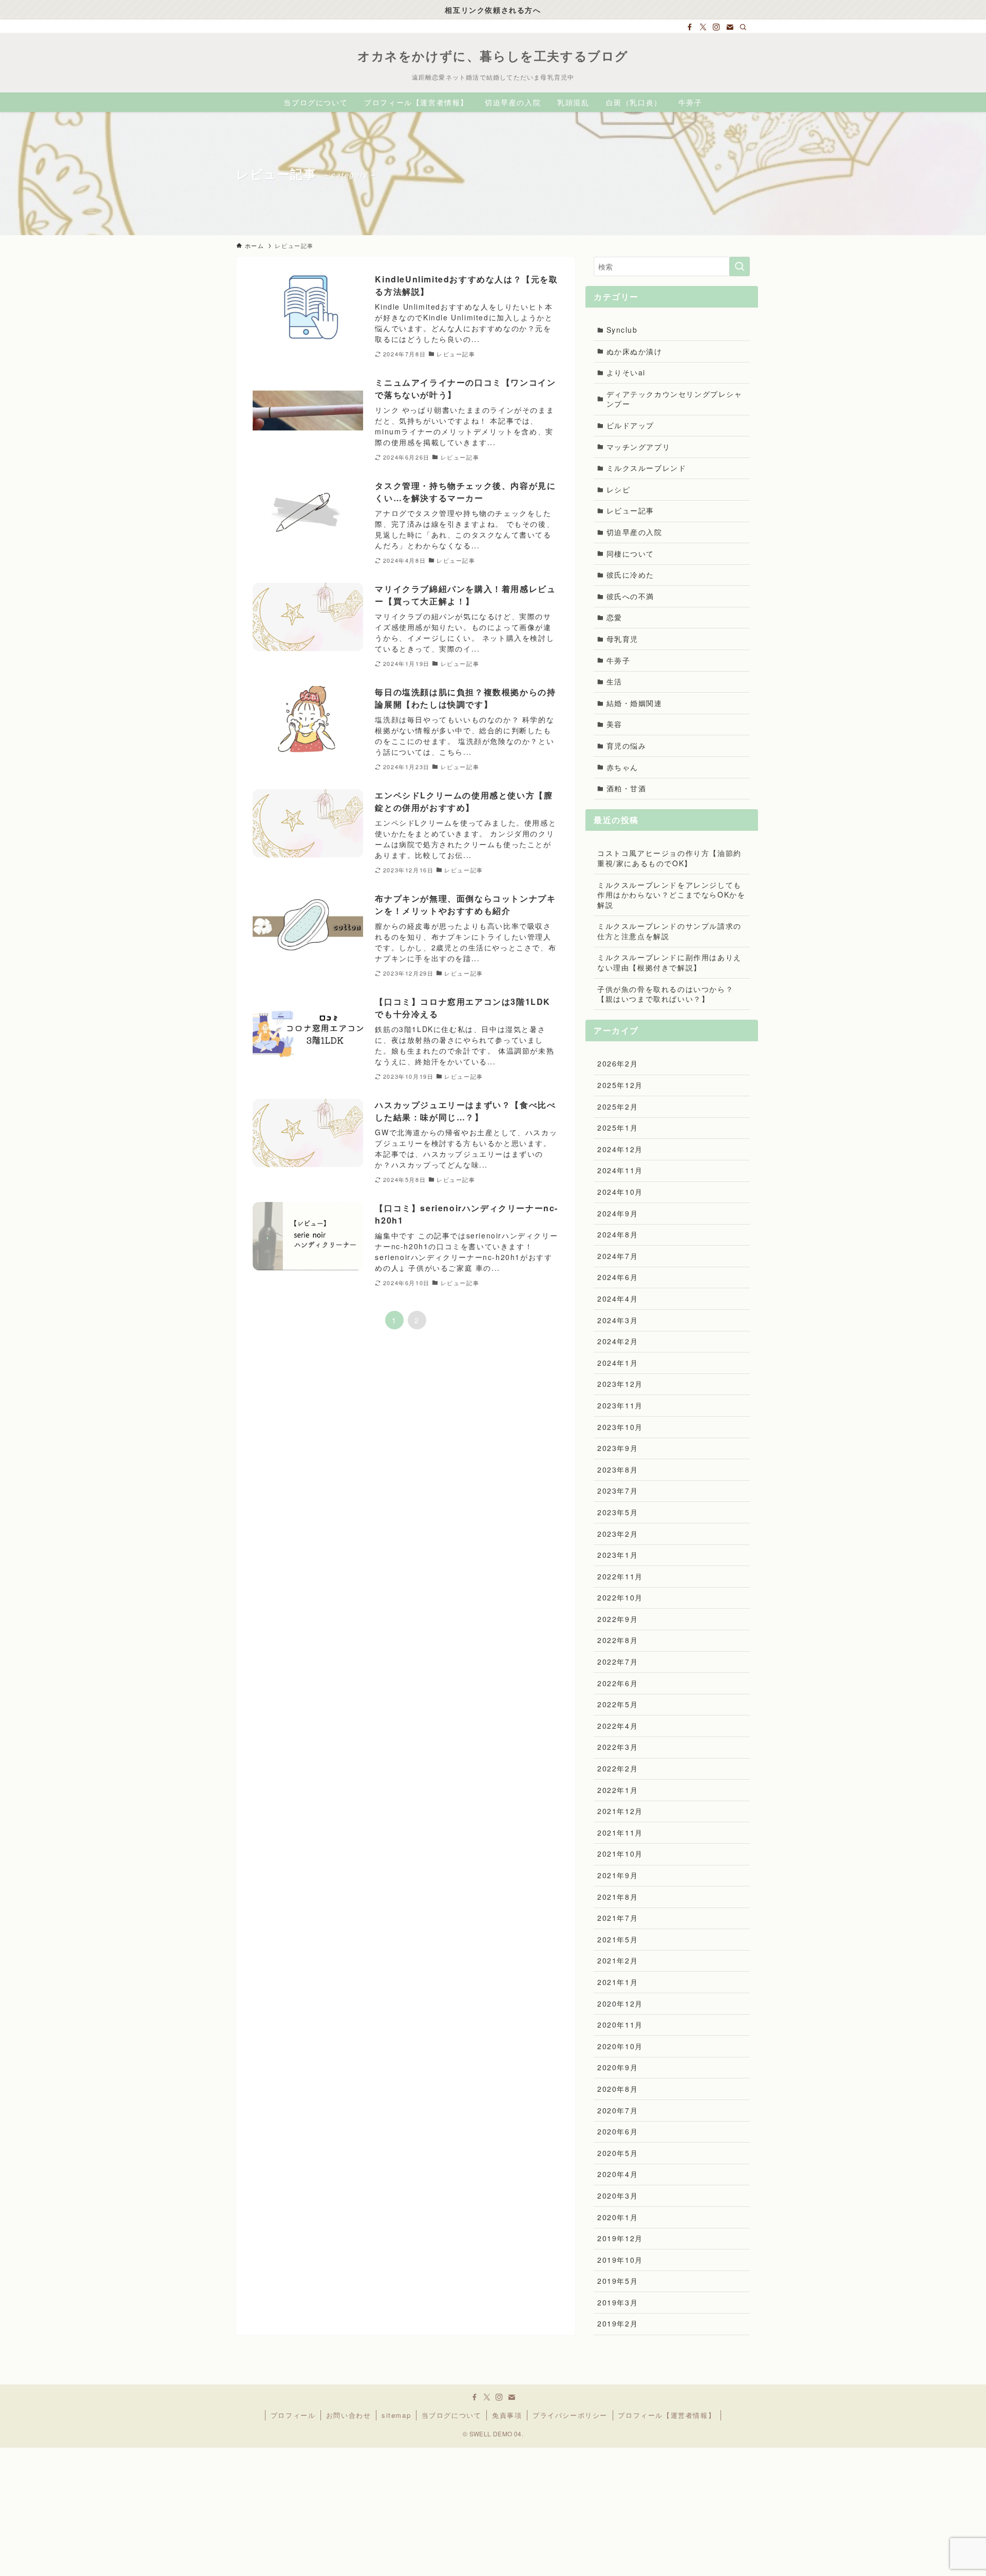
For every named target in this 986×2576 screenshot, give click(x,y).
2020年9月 (618, 2067)
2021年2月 (618, 1960)
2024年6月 (618, 1277)
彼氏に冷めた (631, 575)
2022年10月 (620, 1597)
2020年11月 (620, 2025)
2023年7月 (618, 1491)
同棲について (631, 554)
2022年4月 (618, 1726)
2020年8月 (618, 2089)
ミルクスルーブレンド (647, 468)
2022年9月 (618, 1619)
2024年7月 (618, 1256)
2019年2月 (618, 2323)
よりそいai (626, 372)
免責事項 (507, 2415)
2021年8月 (618, 1897)
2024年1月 (618, 1363)
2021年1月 (618, 1982)
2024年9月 (618, 1213)
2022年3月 (618, 1747)
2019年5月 (618, 2281)
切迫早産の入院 (634, 532)
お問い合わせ (349, 2415)
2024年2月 (618, 1341)
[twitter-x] (703, 27)
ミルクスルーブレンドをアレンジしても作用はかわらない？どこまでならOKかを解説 (671, 895)
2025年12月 (620, 1085)
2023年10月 (620, 1427)
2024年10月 (620, 1192)
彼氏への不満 (631, 596)
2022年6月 (618, 1683)
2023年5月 (618, 1512)
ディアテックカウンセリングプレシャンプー (675, 399)
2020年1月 (618, 2217)
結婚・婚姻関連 (634, 703)
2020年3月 (618, 2196)
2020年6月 (618, 2131)
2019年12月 (620, 2238)
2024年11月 (620, 1170)
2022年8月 (618, 1640)
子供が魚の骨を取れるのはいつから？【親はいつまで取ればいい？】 (665, 994)
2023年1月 (618, 1555)
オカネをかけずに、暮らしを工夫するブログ (493, 55)
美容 (614, 724)
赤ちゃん (622, 767)
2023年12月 (620, 1384)
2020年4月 (618, 2174)
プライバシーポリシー (570, 2415)
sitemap (396, 2415)
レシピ (619, 489)
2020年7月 (618, 2110)
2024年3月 (618, 1320)
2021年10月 (620, 1854)
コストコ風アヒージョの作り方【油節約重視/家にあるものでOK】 (669, 858)
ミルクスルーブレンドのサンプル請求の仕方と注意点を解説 (669, 931)
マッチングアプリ (639, 447)
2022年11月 (620, 1576)
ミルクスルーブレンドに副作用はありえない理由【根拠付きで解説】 (669, 962)
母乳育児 (622, 639)
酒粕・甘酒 (627, 788)
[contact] (730, 27)
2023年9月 (618, 1448)
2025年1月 (618, 1128)
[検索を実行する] (739, 266)
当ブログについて (452, 2415)
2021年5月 (618, 1939)
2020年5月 (618, 2153)
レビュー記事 (631, 510)
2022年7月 (618, 1662)
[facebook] (690, 27)
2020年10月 (620, 2046)
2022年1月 (618, 1790)
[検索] (743, 27)
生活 (614, 681)
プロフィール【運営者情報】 (667, 2415)
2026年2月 (618, 1063)
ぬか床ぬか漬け (634, 351)
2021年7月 (618, 1918)
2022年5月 (618, 1704)
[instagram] (716, 27)
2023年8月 (618, 1470)
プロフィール (293, 2415)
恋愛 (614, 617)
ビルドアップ (631, 425)
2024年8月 (618, 1234)
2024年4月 (618, 1299)
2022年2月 (618, 1768)
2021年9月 (618, 1875)
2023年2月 (618, 1534)
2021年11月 (620, 1833)
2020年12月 (620, 2003)
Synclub (622, 330)
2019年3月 (618, 2302)
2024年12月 (620, 1149)
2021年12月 (620, 1811)
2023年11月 (620, 1405)
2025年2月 (618, 1106)
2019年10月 (620, 2260)
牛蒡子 (619, 660)
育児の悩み (627, 746)
